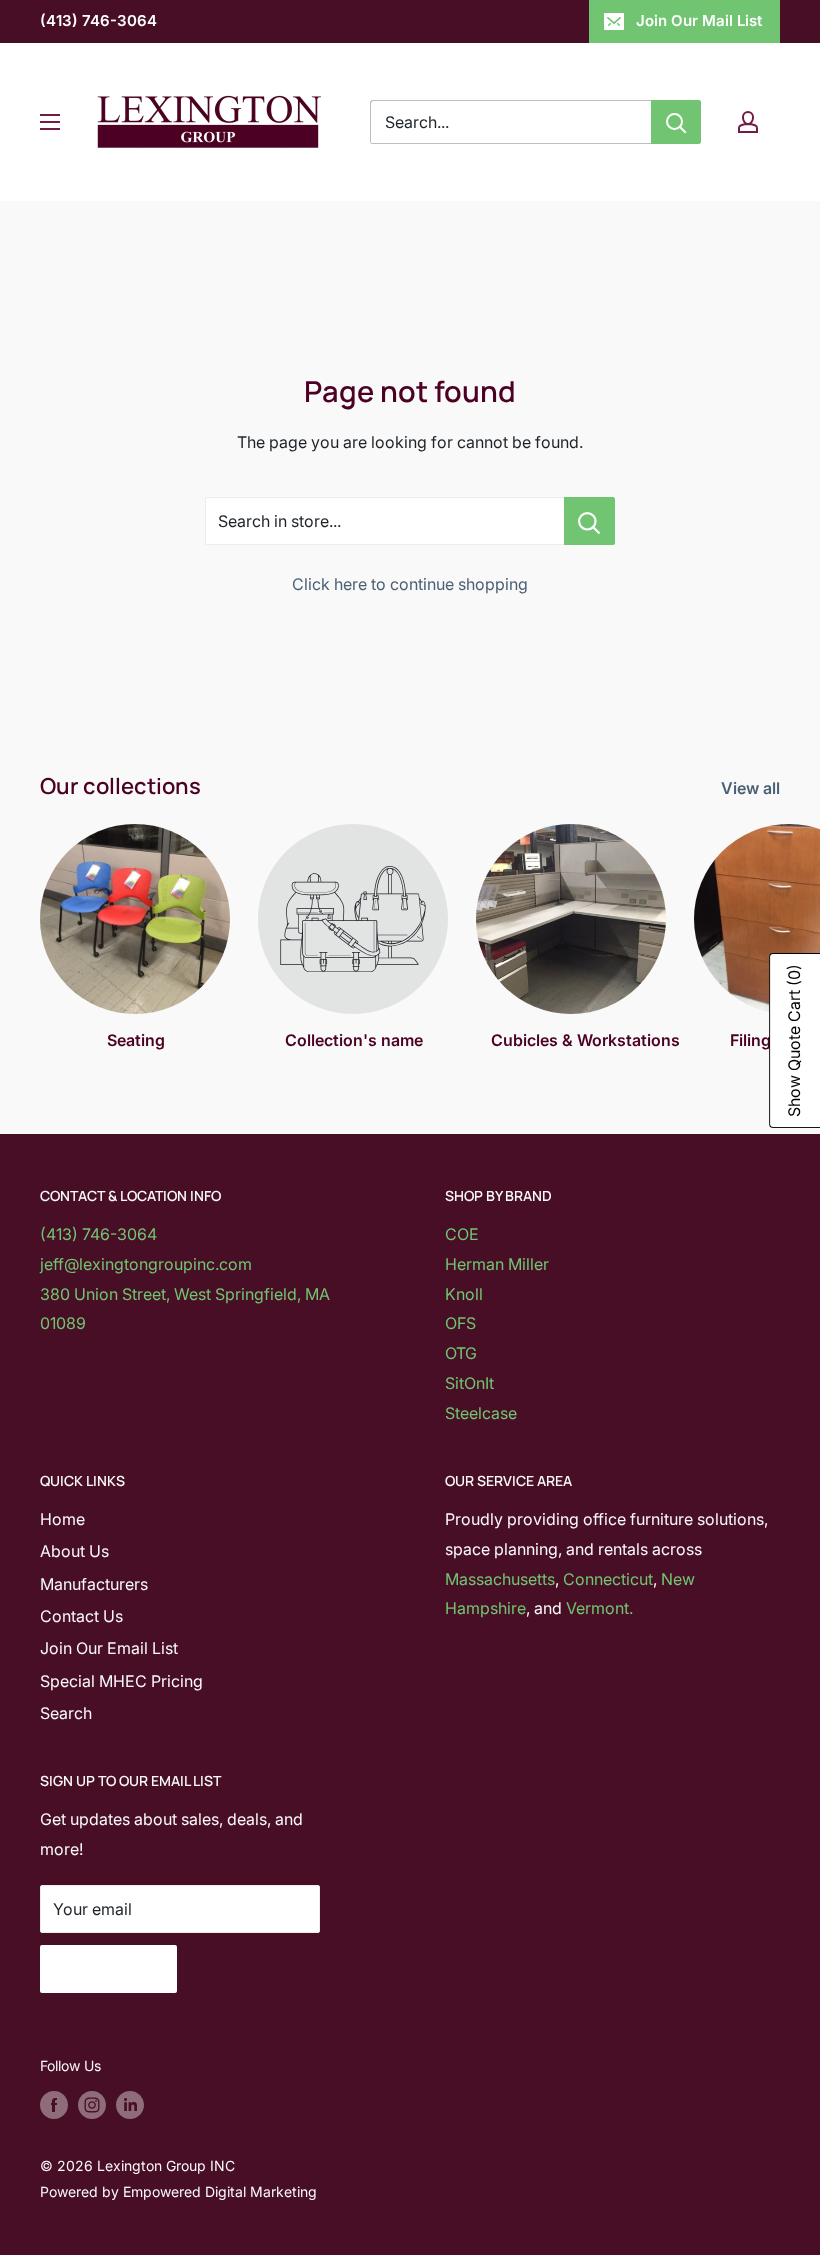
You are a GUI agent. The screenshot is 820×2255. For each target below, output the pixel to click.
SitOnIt (469, 1383)
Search (66, 1713)
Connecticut (608, 1579)
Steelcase (481, 1413)
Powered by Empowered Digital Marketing (178, 2191)
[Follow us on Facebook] (54, 2104)
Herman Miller (497, 1264)
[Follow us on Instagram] (92, 2104)
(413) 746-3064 (98, 20)
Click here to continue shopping (410, 584)
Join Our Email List (109, 1648)
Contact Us (81, 1616)
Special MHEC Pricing (121, 1681)
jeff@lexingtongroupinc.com (146, 1264)
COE (462, 1234)
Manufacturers (94, 1584)
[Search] (676, 122)
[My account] (748, 122)
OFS (460, 1323)
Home (62, 1519)
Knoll (464, 1294)
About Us (74, 1551)
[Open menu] (50, 122)
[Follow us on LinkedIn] (130, 2104)
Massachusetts (500, 1579)
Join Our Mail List (699, 20)
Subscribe (108, 1969)
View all (752, 788)
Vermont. (599, 1608)
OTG (461, 1353)
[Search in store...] (589, 521)
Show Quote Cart (794, 1040)
